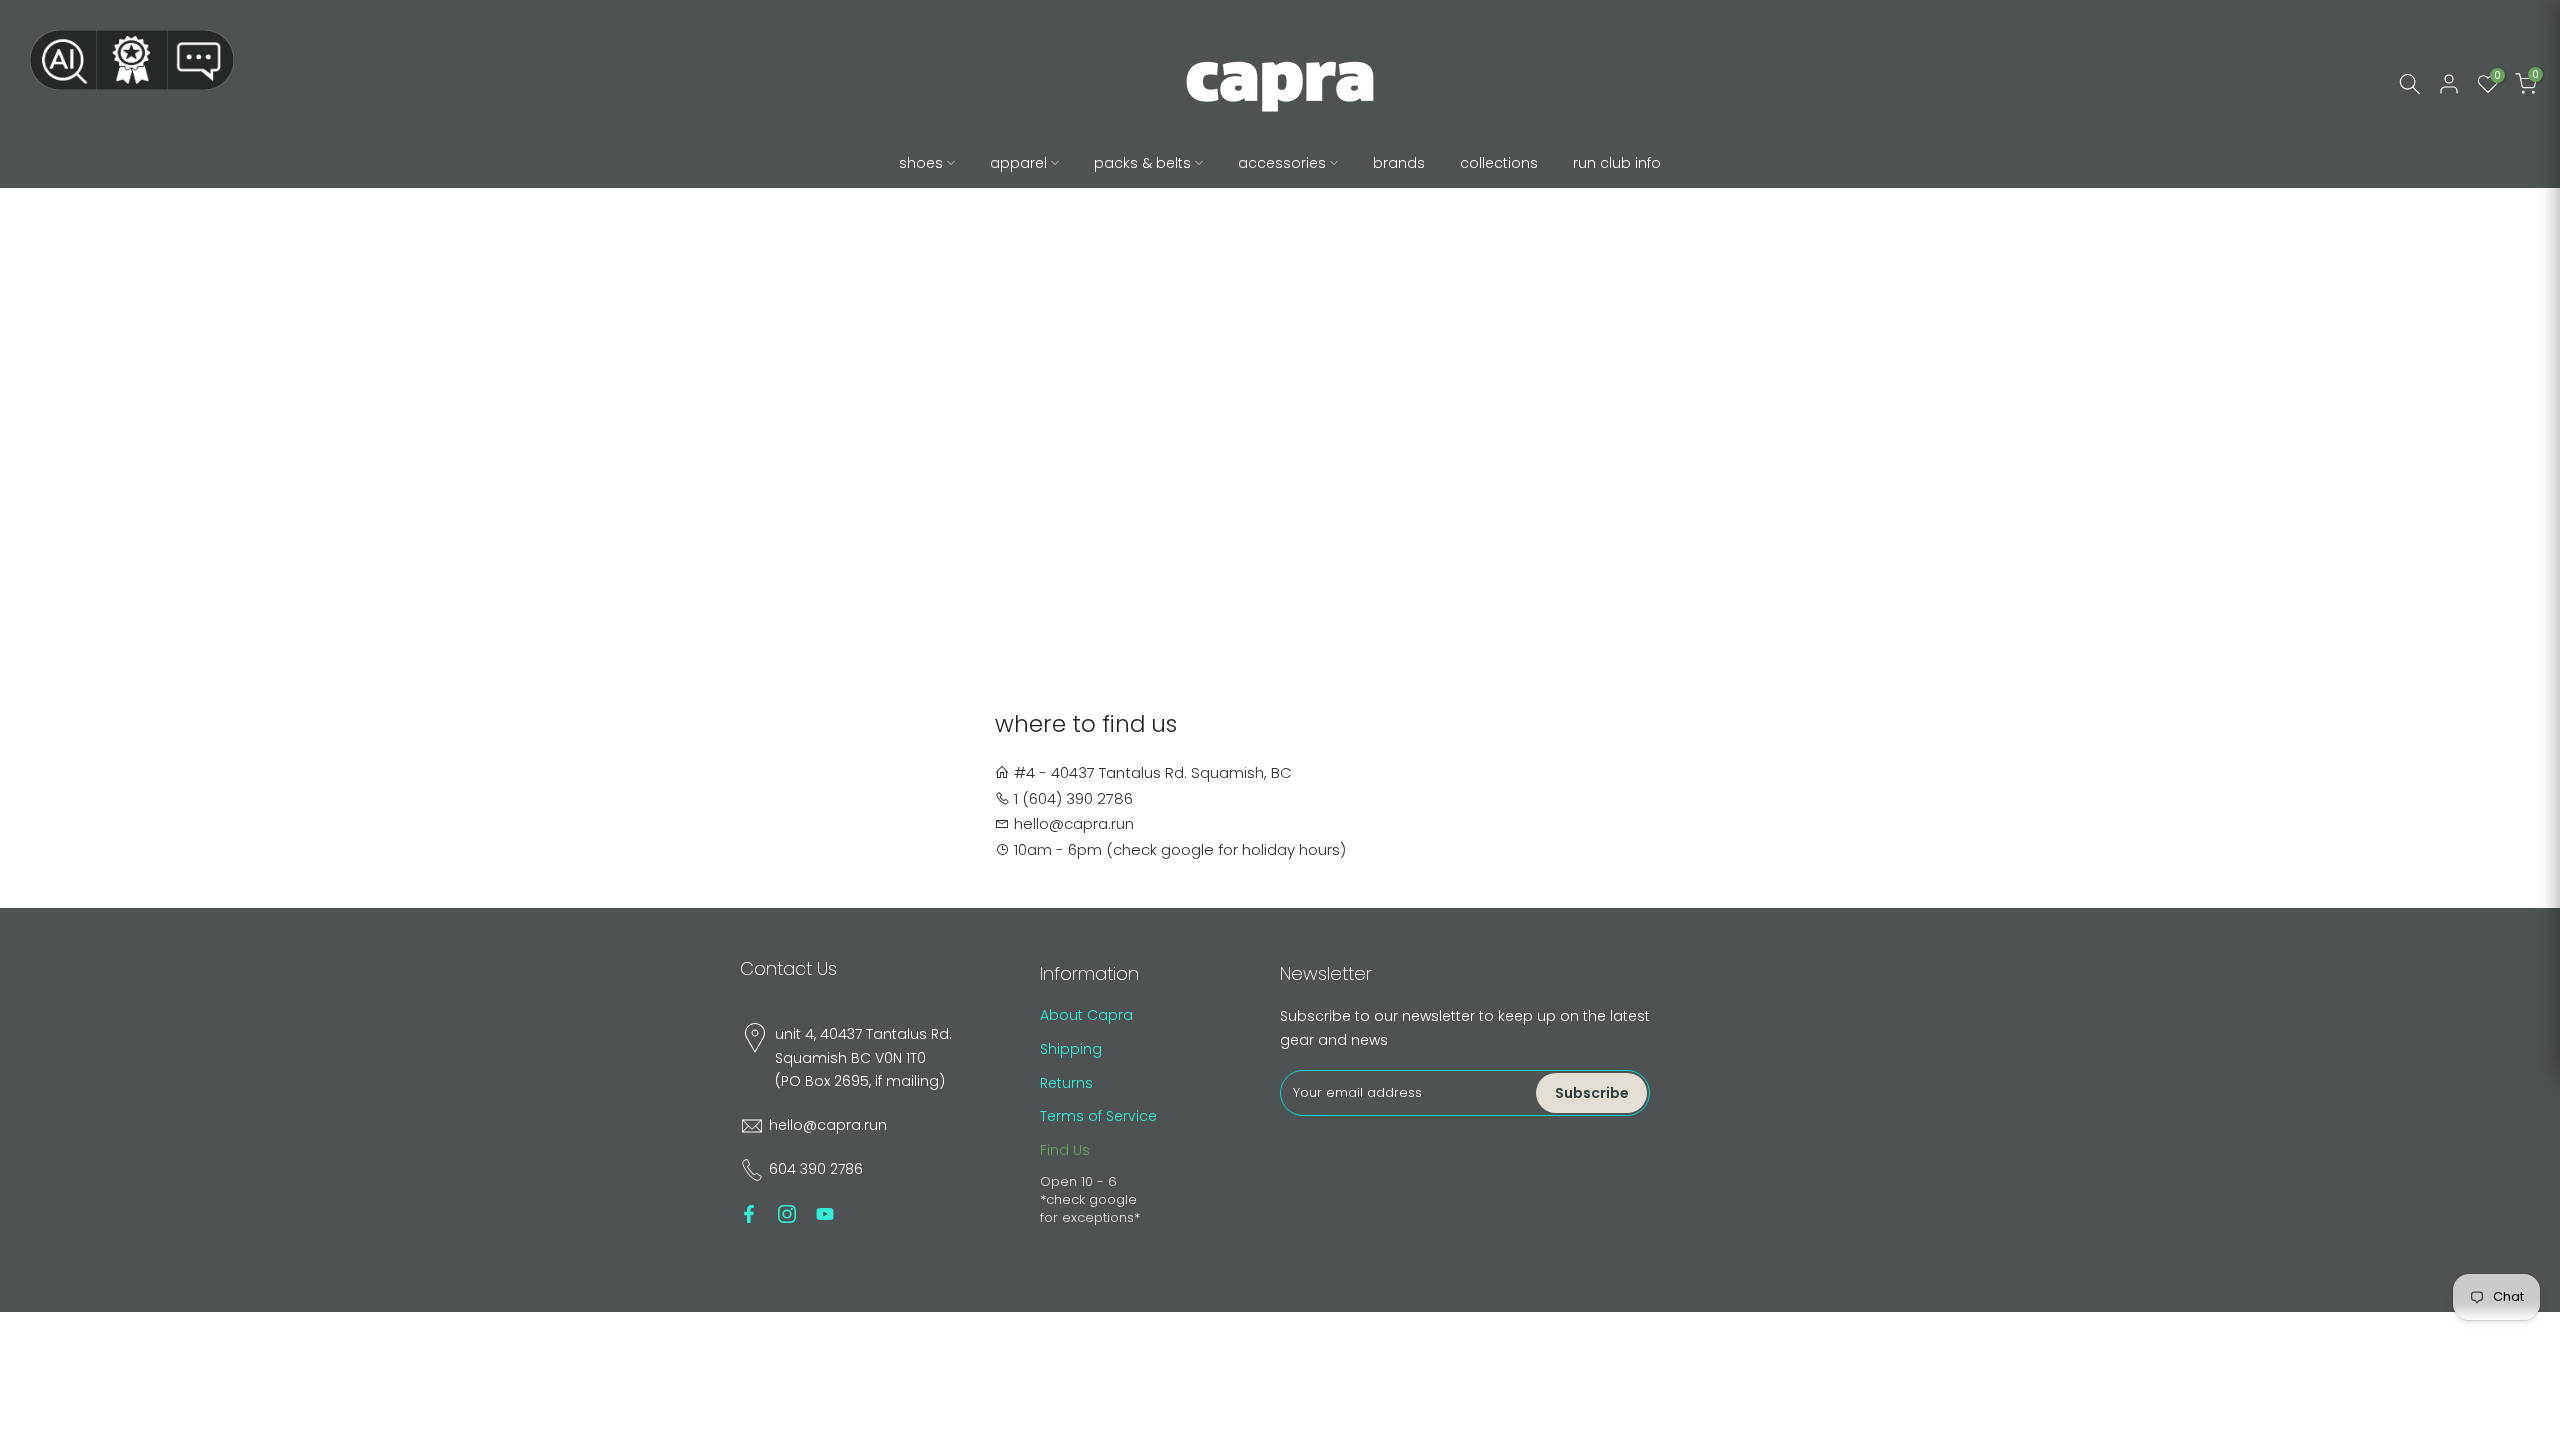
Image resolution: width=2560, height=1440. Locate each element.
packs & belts (1142, 163)
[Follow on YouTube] (825, 1214)
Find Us (1065, 1150)
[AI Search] (63, 60)
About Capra (1086, 1015)
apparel (1018, 163)
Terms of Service (1098, 1116)
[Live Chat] (201, 60)
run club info (1617, 163)
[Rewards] (132, 60)
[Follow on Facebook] (749, 1214)
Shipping (1071, 1049)
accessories (1282, 163)
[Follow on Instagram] (787, 1214)
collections (1499, 163)
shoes (921, 163)
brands (1399, 163)
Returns (1066, 1083)
